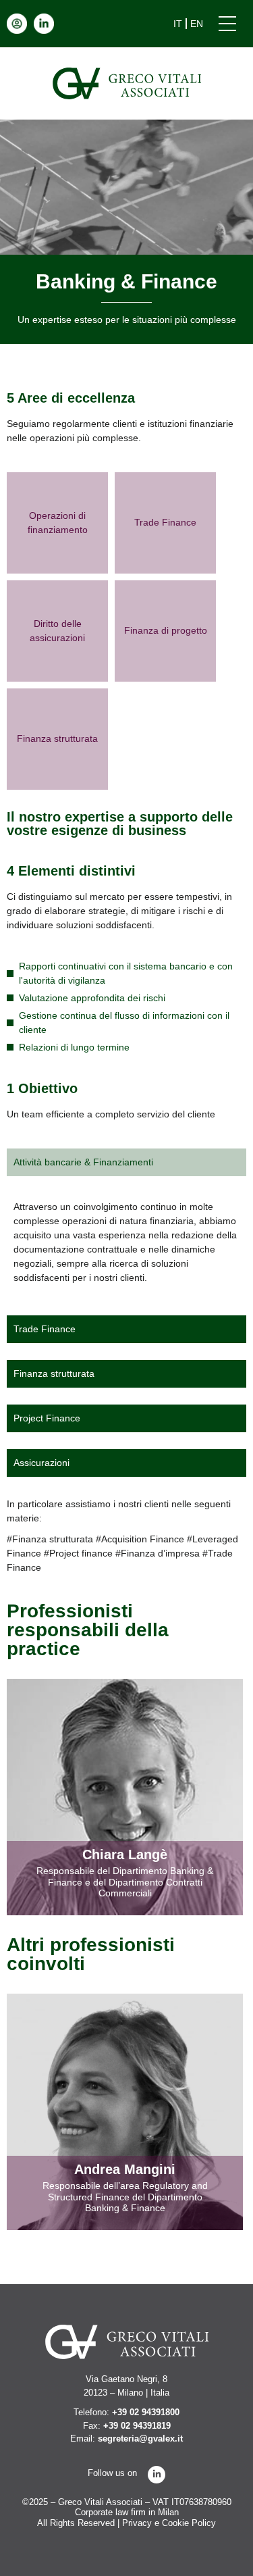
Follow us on (112, 2473)
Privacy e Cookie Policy (169, 2523)
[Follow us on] (157, 2475)
